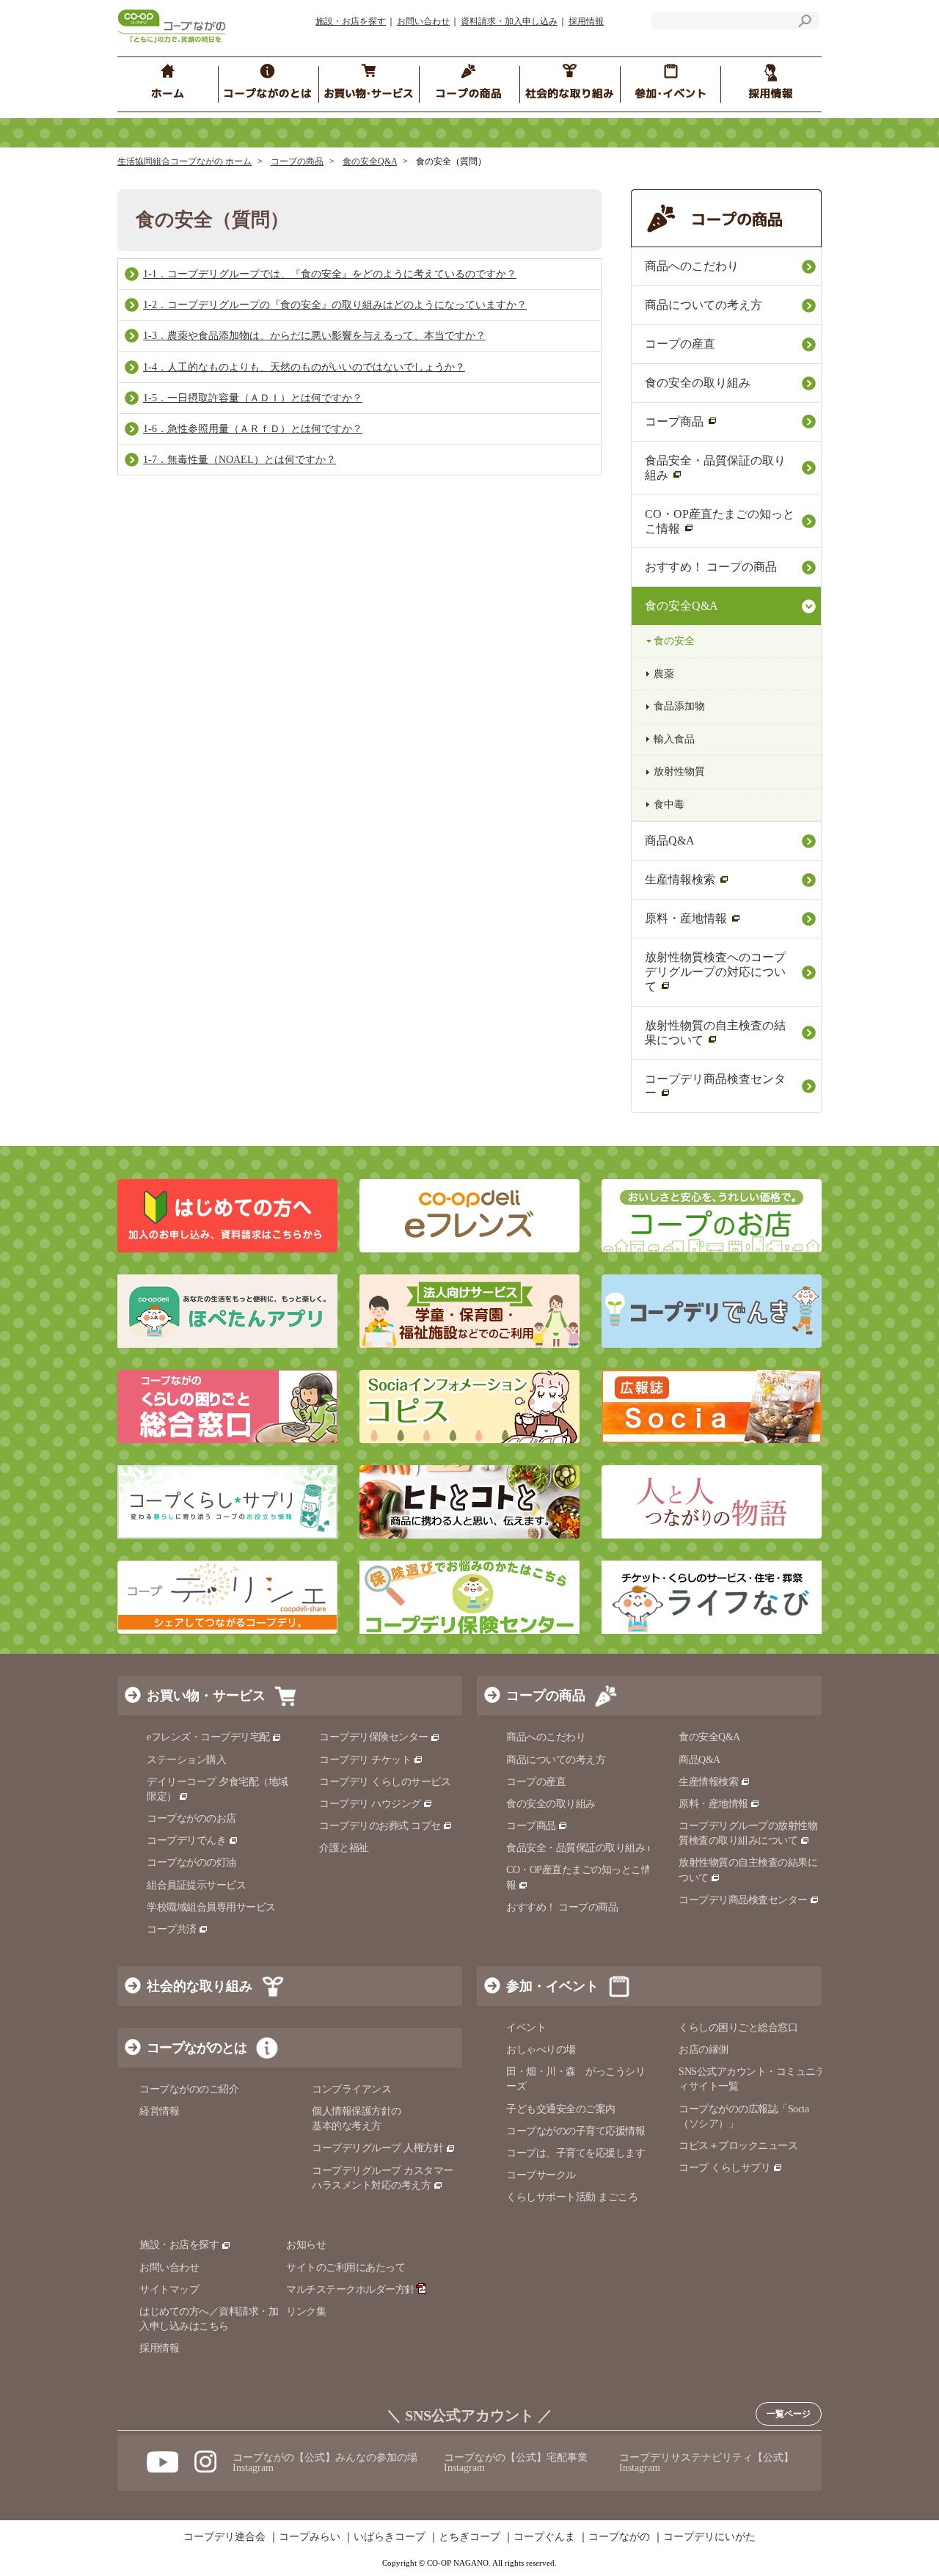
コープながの (619, 2537)
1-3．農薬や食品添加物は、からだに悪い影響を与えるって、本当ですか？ (314, 336)
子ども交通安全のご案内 (561, 2109)
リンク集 (306, 2312)
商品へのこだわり (692, 266)
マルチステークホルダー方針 (351, 2289)
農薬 (664, 674)
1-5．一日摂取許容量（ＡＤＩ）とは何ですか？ (253, 398)
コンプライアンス (351, 2089)
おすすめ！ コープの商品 (711, 567)
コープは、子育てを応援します (576, 2153)
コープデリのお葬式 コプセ (380, 1826)
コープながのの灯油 (191, 1862)
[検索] (805, 23)
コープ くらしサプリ (724, 2168)
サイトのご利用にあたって (346, 2267)
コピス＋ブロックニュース (738, 2146)
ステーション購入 (186, 1760)
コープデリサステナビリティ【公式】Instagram (706, 2463)
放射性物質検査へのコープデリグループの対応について (715, 972)
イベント (526, 2028)
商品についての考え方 (704, 305)
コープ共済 (172, 1929)
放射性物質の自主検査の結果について (715, 1033)
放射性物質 (679, 771)
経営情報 (159, 2111)
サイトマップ (169, 2289)
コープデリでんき (186, 1840)
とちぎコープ (469, 2537)
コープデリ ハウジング (370, 1804)
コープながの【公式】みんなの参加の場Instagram (325, 2463)
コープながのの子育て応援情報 (576, 2131)
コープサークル (541, 2175)
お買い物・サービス (206, 1696)
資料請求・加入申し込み (509, 21)
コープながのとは (197, 2048)
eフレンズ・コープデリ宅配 (208, 1737)
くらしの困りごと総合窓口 (738, 2028)
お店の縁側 (704, 2050)
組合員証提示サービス (196, 1885)
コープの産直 (680, 344)
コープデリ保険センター (374, 1737)
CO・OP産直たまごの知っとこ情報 (720, 521)
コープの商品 (297, 161)
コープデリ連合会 (224, 2537)
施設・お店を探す (351, 21)
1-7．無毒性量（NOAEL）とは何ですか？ (240, 460)
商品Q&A (670, 840)
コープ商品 (674, 422)
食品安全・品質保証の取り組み (715, 468)
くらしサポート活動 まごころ (572, 2197)
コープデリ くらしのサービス (385, 1782)
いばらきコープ (390, 2537)
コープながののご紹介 (189, 2089)
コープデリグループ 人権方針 (377, 2148)
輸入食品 (674, 739)
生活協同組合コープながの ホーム (184, 161)
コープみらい (310, 2537)
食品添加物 (679, 706)
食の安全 (674, 641)
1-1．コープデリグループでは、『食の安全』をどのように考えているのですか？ (330, 274)
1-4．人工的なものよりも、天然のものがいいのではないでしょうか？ (304, 367)
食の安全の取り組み (698, 383)
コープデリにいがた (709, 2537)
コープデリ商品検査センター (715, 1086)
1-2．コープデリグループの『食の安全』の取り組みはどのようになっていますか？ (335, 305)
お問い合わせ (423, 21)
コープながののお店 (191, 1818)
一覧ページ (789, 2414)
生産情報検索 (680, 879)
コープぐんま (544, 2537)
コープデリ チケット (365, 1760)
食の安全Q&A (370, 161)
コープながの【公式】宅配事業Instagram (516, 2463)
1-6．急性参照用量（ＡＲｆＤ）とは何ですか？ (253, 429)
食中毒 (669, 804)
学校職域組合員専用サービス (211, 1907)
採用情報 (586, 21)
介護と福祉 (344, 1848)
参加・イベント (552, 1986)
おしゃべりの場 (541, 2050)
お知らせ (306, 2245)
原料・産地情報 (686, 918)
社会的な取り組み (200, 1986)
